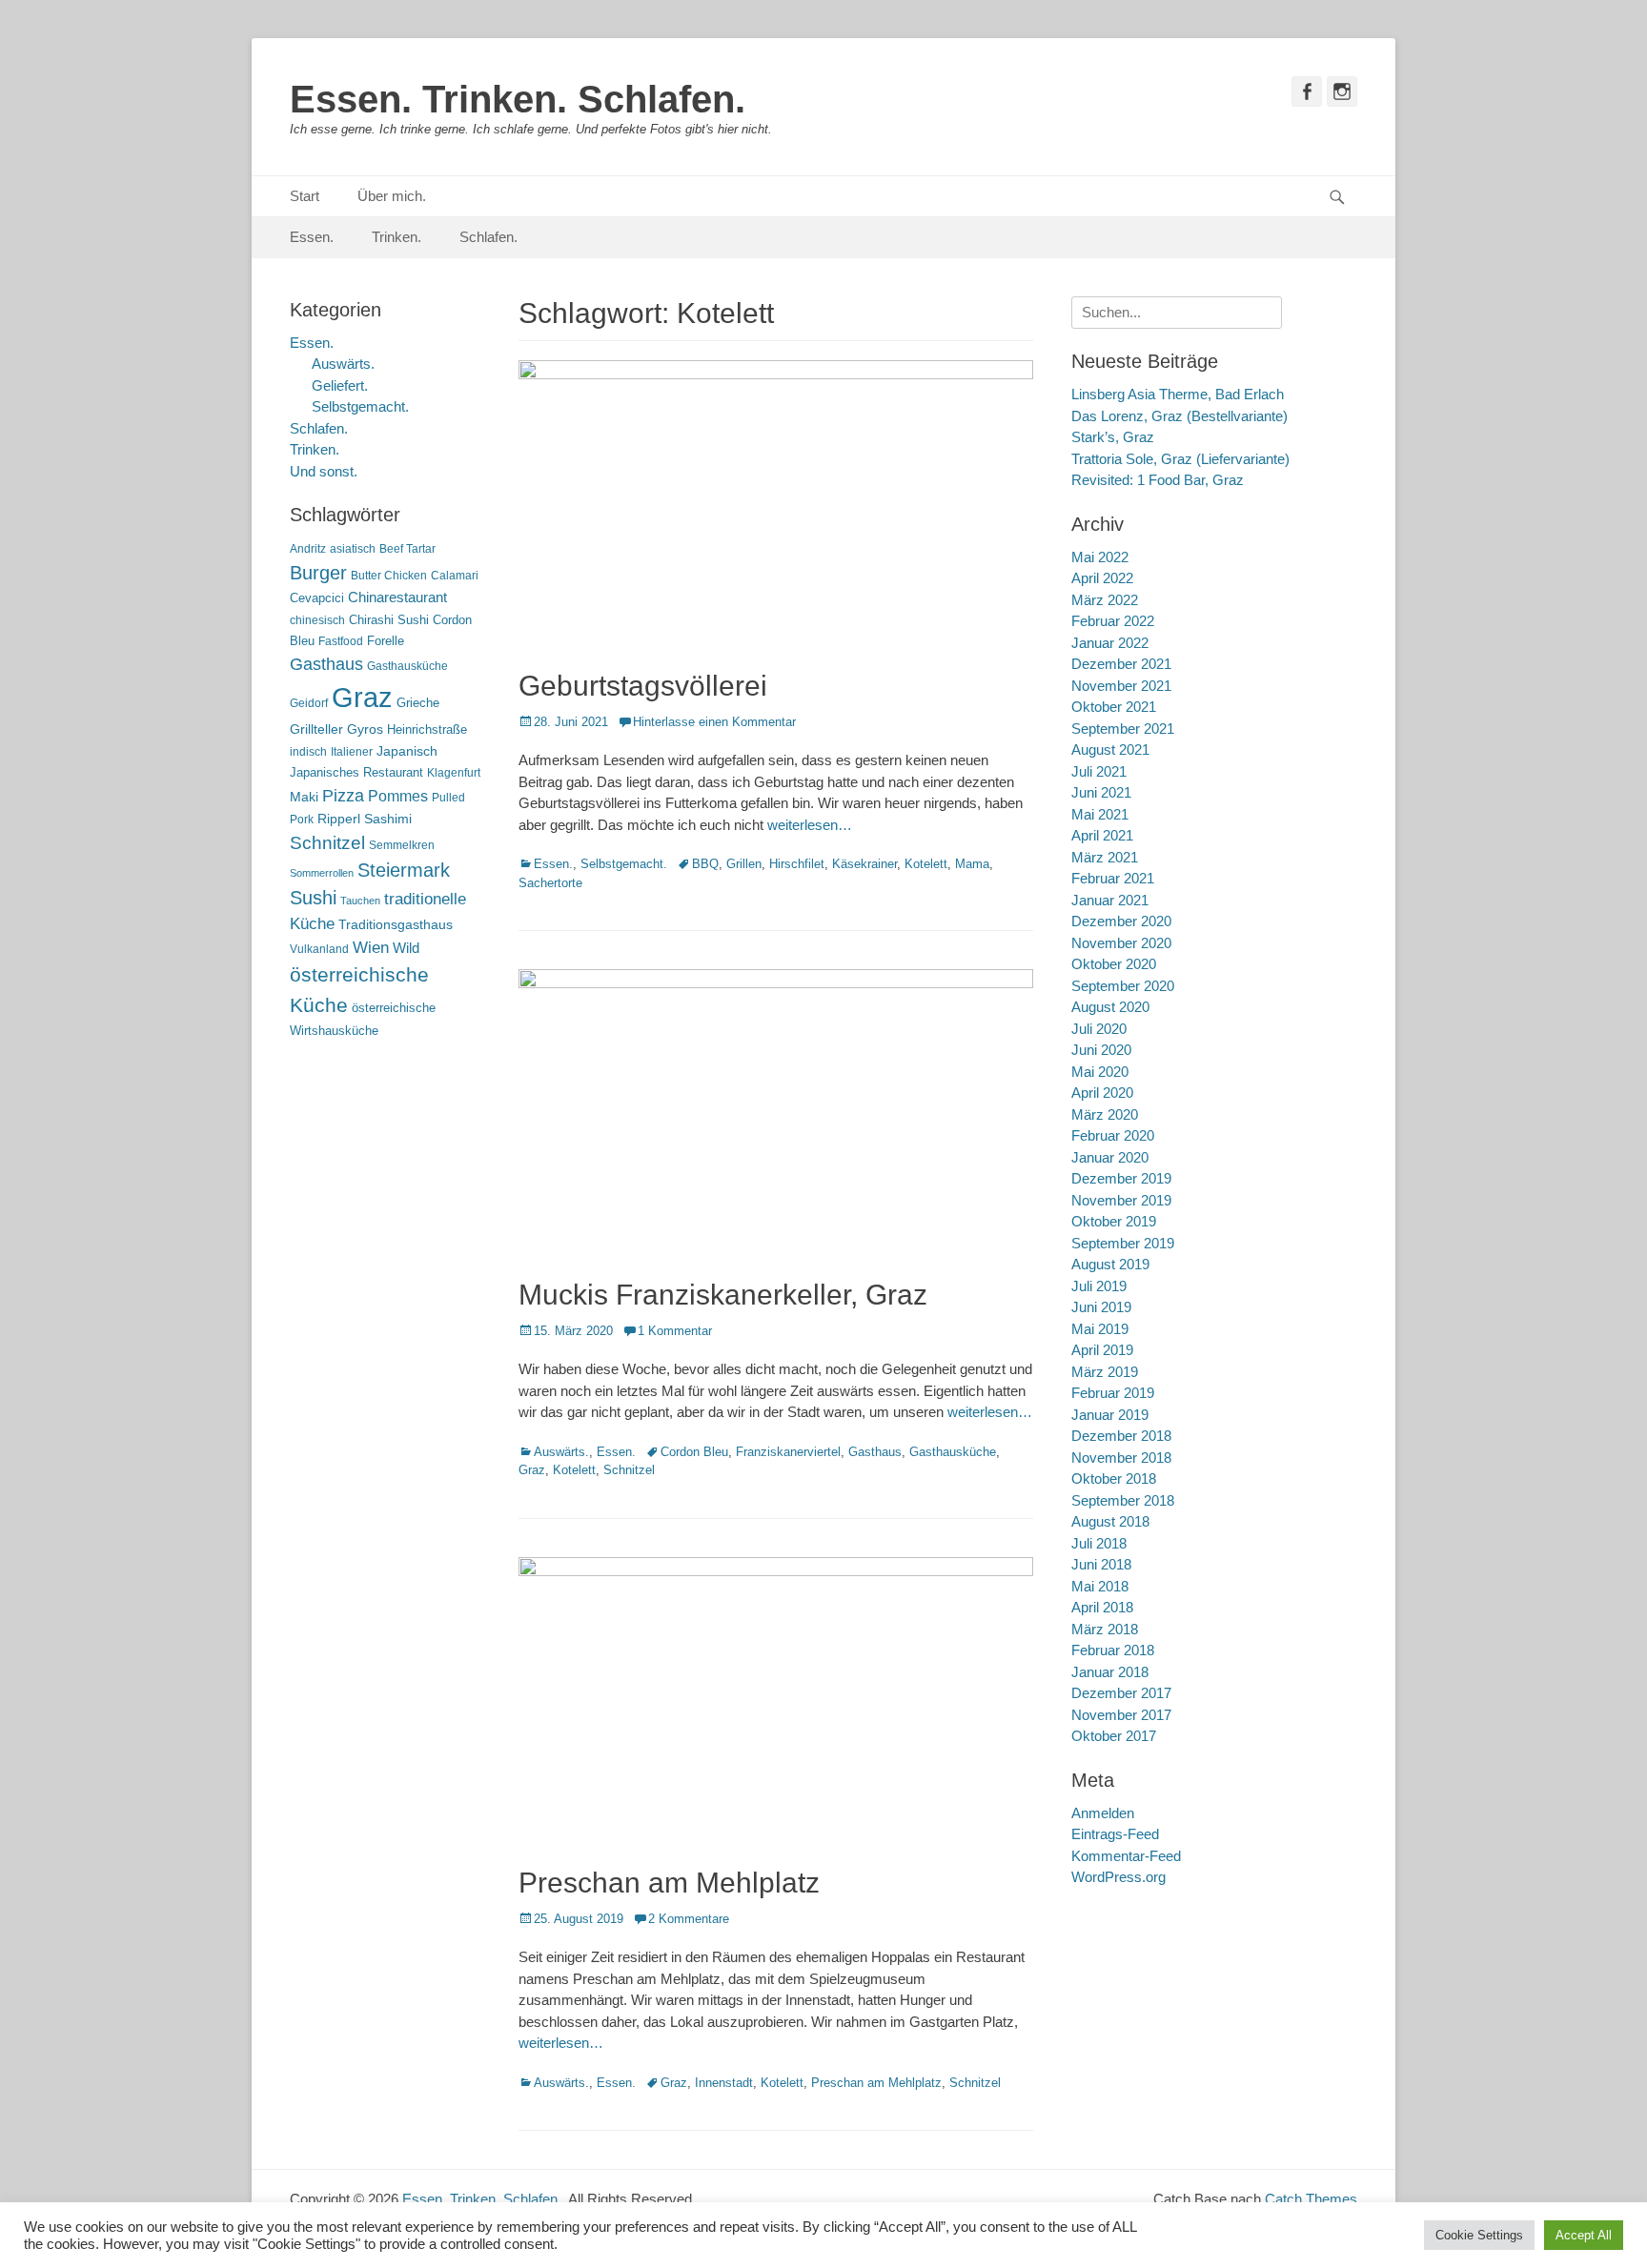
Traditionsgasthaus (396, 924)
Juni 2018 (1101, 1564)
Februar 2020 (1113, 1135)
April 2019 (1102, 1350)
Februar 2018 (1113, 1650)
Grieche (418, 703)
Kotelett (926, 864)
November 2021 (1121, 686)
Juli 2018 (1099, 1543)
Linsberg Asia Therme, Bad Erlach (1178, 394)
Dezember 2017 (1121, 1693)
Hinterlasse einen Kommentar (714, 722)
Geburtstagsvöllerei (643, 686)
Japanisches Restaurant (356, 772)
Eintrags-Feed (1115, 1834)
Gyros (365, 729)
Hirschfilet (797, 864)
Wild (406, 948)
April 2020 (1102, 1093)
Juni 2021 (1101, 792)
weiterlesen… (810, 825)
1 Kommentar (675, 1331)
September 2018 (1123, 1500)
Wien (371, 948)
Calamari (455, 576)
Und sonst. (324, 471)
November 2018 (1121, 1458)
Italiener (352, 752)
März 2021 (1105, 857)
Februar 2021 (1113, 878)
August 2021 (1110, 749)
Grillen (744, 864)
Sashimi (388, 819)
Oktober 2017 (1114, 1736)
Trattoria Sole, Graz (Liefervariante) (1180, 459)
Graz (532, 1470)
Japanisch (407, 751)
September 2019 (1123, 1243)
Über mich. (392, 196)
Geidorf (309, 703)
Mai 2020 (1100, 1072)
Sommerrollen (322, 873)
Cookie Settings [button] (1479, 2235)
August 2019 (1110, 1264)
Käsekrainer (864, 864)
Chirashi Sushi (389, 620)
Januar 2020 (1110, 1157)
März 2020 (1105, 1114)
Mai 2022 (1100, 557)
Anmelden (1103, 1813)
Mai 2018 (1100, 1586)
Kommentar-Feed (1126, 1856)
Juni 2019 (1101, 1307)
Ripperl (339, 819)
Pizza (343, 796)
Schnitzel (629, 1470)
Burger (318, 573)
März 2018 (1105, 1629)
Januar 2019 (1110, 1415)
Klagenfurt (454, 773)
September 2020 (1123, 986)
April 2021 (1102, 835)
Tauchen (360, 901)
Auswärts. (561, 1452)
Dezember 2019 (1121, 1178)
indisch (308, 752)
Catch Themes (1311, 2199)
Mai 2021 (1100, 814)
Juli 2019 (1099, 1286)
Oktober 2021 (1114, 707)
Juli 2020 (1099, 1029)
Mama (972, 864)
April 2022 (1102, 578)
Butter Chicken (389, 576)
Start (305, 196)
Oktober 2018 (1114, 1478)
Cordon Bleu (694, 1452)
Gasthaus (875, 1452)
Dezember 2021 (1121, 664)
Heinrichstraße (427, 729)
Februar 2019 (1113, 1393)
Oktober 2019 (1114, 1221)
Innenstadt (724, 2083)
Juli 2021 (1099, 771)
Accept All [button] (1584, 2235)
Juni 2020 (1101, 1050)
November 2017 (1121, 1715)
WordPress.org (1118, 1877)
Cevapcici (317, 598)
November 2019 (1121, 1200)
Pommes (398, 796)
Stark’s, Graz (1113, 437)
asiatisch (353, 549)
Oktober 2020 (1114, 964)
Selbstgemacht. (624, 864)
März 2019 (1105, 1372)
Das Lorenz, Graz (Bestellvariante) (1179, 416)
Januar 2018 (1110, 1672)
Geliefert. (340, 385)
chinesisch (317, 620)
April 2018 (1102, 1607)
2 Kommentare (689, 1919)
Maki (304, 797)
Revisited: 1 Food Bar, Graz (1158, 480)
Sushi (313, 898)
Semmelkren (402, 845)
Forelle (386, 641)
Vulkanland (319, 949)
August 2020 (1110, 1007)
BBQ (705, 864)
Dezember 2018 (1121, 1436)
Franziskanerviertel (788, 1452)
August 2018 (1110, 1521)
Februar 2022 (1113, 621)
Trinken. (396, 237)
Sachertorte (550, 883)
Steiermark (404, 870)
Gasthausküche (953, 1452)
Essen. (312, 237)
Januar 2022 (1110, 643)
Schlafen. (488, 237)
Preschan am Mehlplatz (669, 1883)
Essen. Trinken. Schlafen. (518, 99)
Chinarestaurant (397, 597)
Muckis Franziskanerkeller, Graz (723, 1295)
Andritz (308, 549)
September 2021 (1123, 729)
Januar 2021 (1110, 900)
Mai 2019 (1100, 1329)
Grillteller (316, 729)
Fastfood (341, 641)
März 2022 (1105, 600)
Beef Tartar (407, 549)
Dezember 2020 (1121, 921)
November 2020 (1121, 943)
